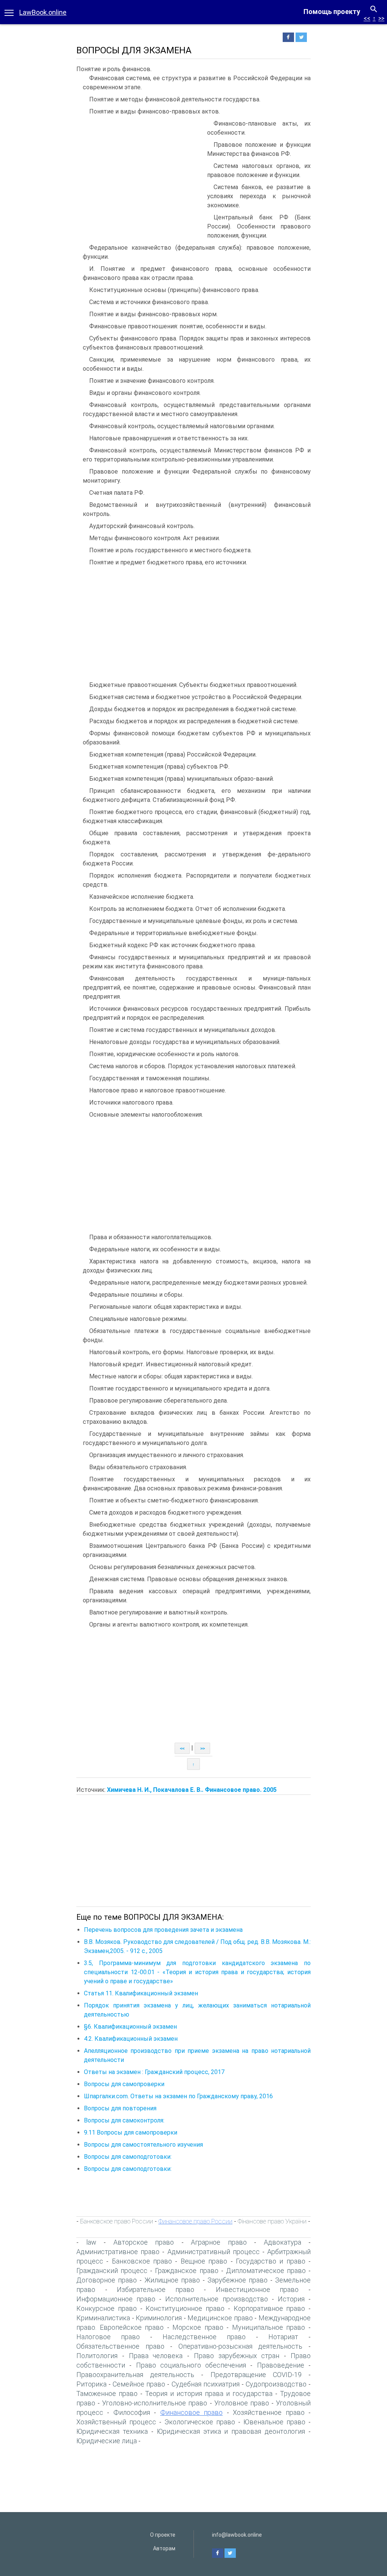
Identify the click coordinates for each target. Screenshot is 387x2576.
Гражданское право (187, 2271)
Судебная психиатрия (206, 2384)
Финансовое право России (195, 2221)
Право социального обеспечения (191, 2365)
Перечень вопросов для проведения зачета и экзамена (163, 1930)
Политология (97, 2356)
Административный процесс (214, 2252)
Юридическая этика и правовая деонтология (231, 2431)
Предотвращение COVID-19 (256, 2375)
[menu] (9, 12)
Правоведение (281, 2365)
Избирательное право (156, 2289)
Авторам (164, 2548)
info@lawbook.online (237, 2535)
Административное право (118, 2252)
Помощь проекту (332, 12)
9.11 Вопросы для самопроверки (131, 2132)
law (91, 2242)
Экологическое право (200, 2422)
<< (367, 18)
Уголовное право (242, 2403)
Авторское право (144, 2242)
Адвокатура (283, 2242)
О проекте (163, 2535)
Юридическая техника (112, 2431)
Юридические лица (107, 2441)
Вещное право (204, 2261)
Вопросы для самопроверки (124, 2084)
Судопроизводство (276, 2384)
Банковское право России (117, 2221)
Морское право (198, 2327)
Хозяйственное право (269, 2412)
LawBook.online (43, 12)
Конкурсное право (107, 2308)
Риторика (91, 2384)
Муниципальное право (269, 2327)
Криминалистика (103, 2318)
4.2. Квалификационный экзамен (131, 2039)
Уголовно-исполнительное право (155, 2403)
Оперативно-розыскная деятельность (241, 2346)
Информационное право (116, 2299)
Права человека (156, 2356)
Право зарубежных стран (237, 2356)
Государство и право (271, 2261)
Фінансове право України (272, 2221)
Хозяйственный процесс (116, 2422)
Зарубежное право (238, 2280)
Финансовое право (191, 2412)
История (291, 2299)
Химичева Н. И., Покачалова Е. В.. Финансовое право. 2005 (192, 1790)
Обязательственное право (120, 2346)
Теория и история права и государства (209, 2393)
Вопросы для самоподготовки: (128, 2157)
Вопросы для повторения (120, 2108)
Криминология (159, 2318)
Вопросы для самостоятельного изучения (143, 2145)
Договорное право (107, 2280)
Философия (132, 2412)
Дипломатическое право (266, 2271)
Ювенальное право (274, 2422)
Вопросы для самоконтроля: (124, 2120)
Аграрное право (219, 2242)
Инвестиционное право (257, 2289)
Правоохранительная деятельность (135, 2375)
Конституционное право (185, 2308)
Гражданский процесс (112, 2271)
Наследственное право (204, 2337)
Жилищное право (172, 2280)
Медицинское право (220, 2318)
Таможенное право (107, 2393)
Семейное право (139, 2384)
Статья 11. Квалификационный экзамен (141, 1993)
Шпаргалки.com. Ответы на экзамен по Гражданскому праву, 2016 (178, 2096)
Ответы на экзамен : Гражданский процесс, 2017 (154, 2072)
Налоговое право (108, 2337)
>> (381, 18)
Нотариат (283, 2337)
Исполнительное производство (216, 2299)
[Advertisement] (140, 176)
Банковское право (142, 2261)
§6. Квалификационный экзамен (130, 2027)
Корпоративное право (269, 2308)
